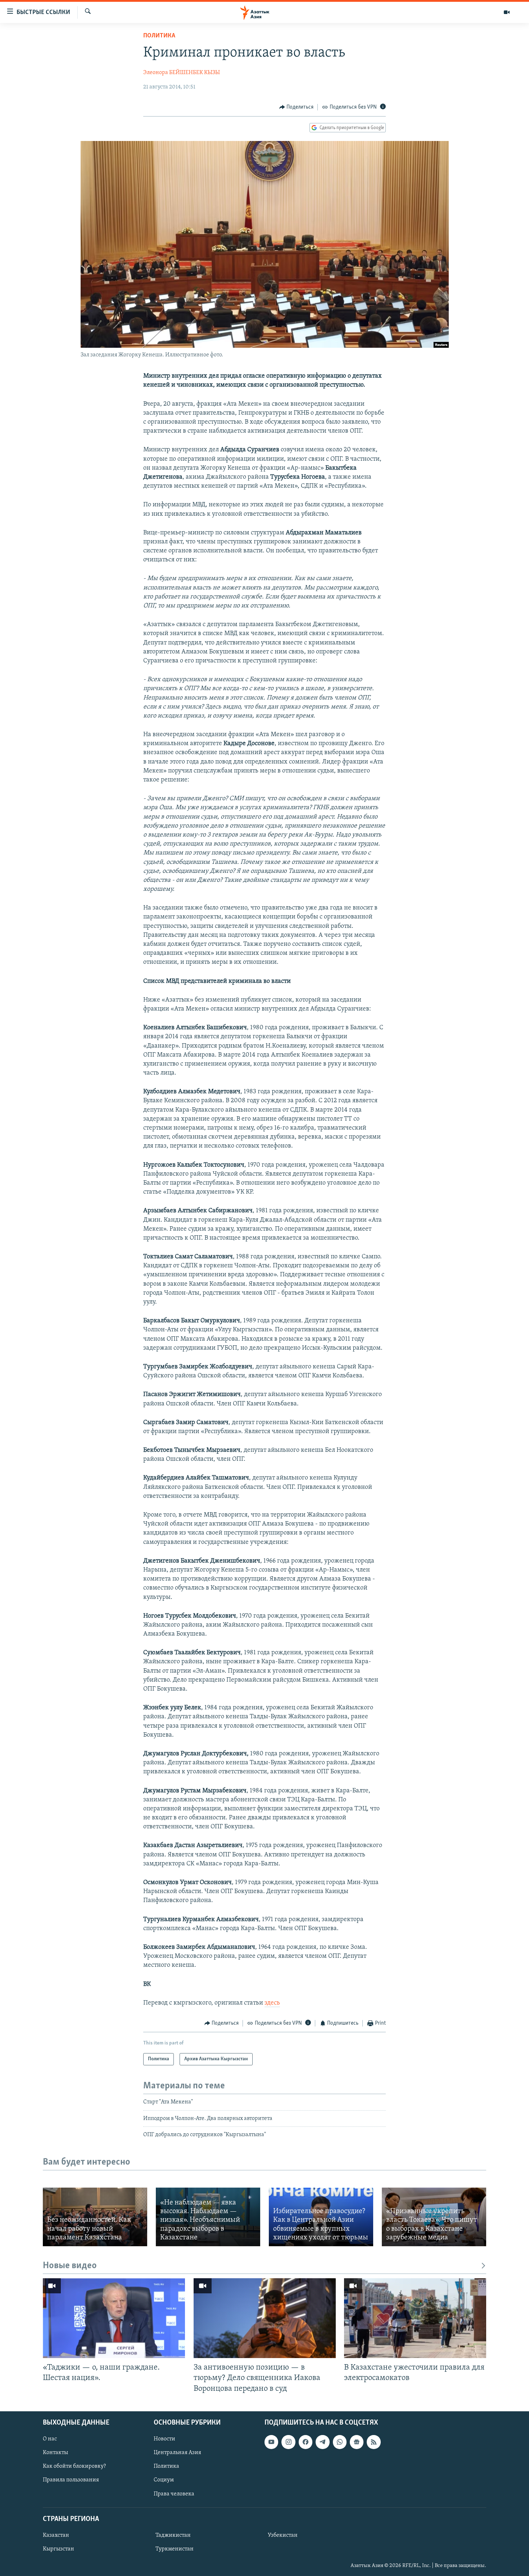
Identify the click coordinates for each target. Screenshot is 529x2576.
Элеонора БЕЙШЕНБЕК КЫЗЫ (182, 73)
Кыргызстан (58, 2549)
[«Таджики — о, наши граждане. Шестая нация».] (114, 2318)
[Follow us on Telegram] (322, 2442)
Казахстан (56, 2535)
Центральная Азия (177, 2453)
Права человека (174, 2494)
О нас (50, 2439)
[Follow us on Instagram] (288, 2442)
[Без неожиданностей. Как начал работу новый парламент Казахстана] (95, 2217)
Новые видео (70, 2266)
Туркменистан (175, 2549)
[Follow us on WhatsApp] (340, 2442)
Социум (164, 2480)
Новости (164, 2439)
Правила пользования (71, 2480)
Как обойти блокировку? (74, 2466)
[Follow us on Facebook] (306, 2442)
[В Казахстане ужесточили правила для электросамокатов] (415, 2318)
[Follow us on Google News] (357, 2442)
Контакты (55, 2453)
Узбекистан (283, 2535)
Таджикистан (173, 2535)
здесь (272, 2003)
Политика (159, 36)
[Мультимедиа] (507, 12)
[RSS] (374, 2442)
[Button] (297, 107)
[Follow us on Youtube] (271, 2442)
